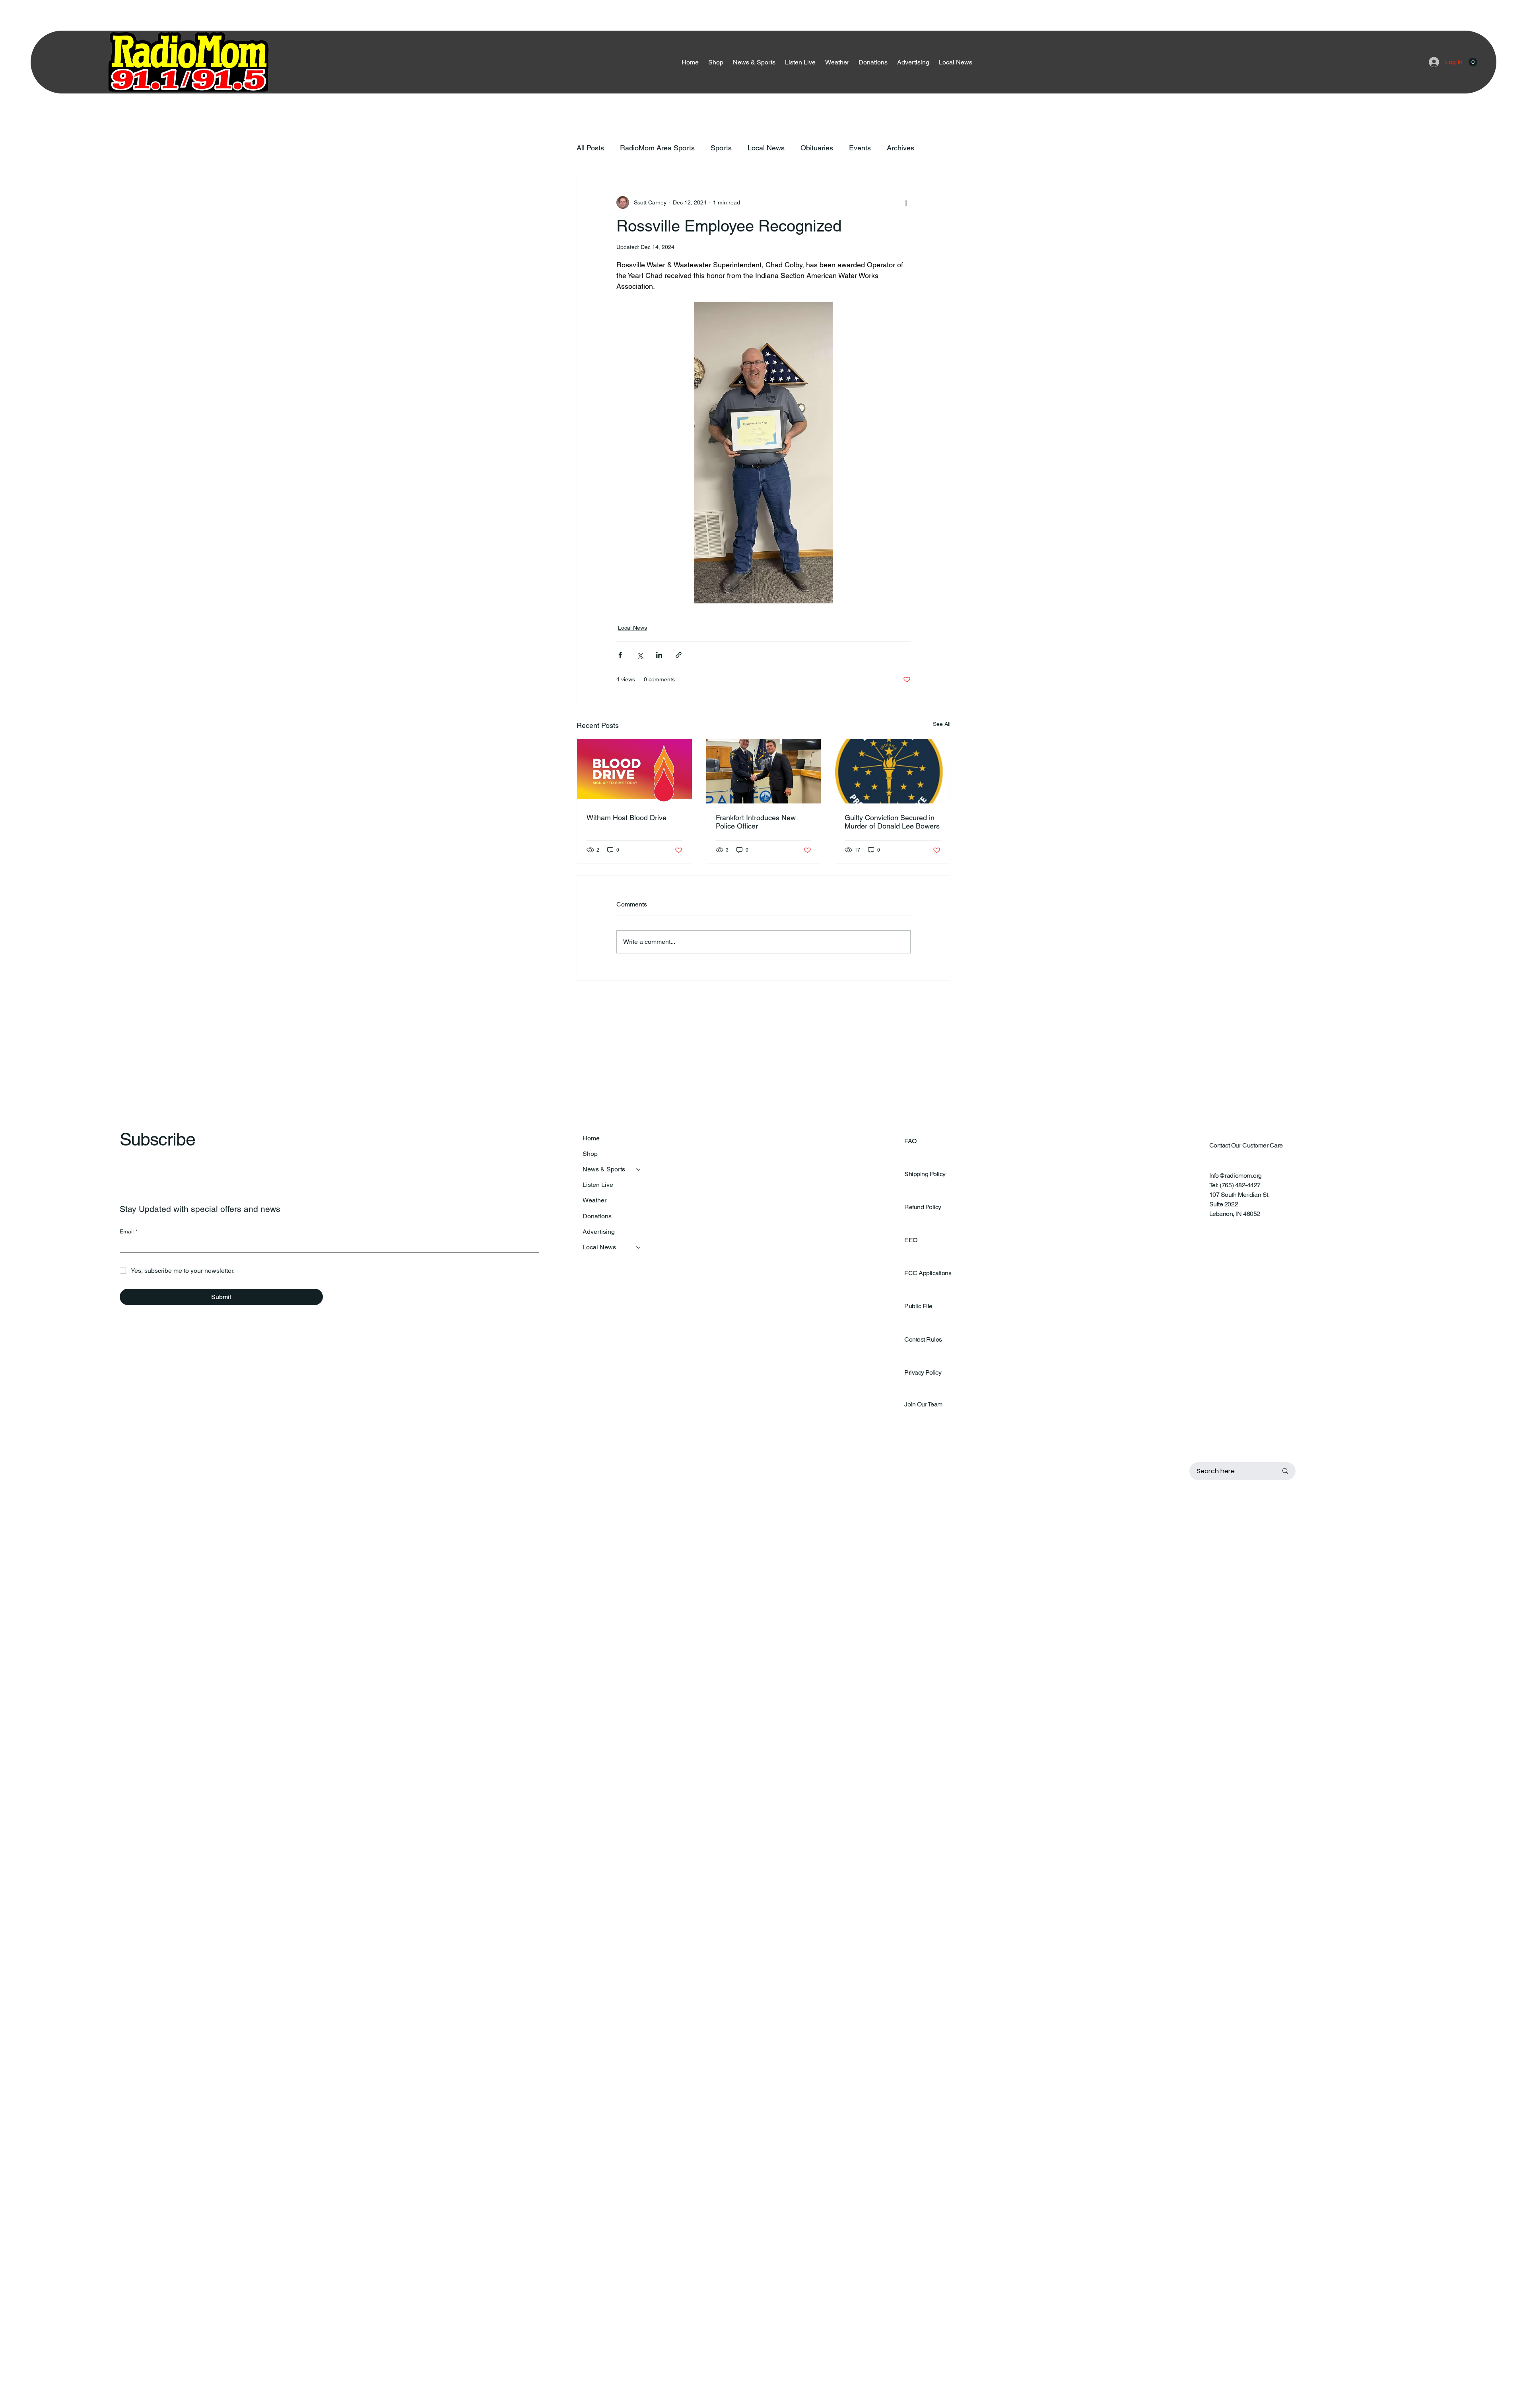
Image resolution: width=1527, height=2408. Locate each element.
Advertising (599, 1232)
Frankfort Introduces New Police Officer (756, 822)
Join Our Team (923, 1404)
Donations (597, 1216)
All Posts (590, 148)
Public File (918, 1306)
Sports (721, 148)
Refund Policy (923, 1207)
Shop (590, 1154)
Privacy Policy (923, 1372)
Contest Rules (923, 1339)
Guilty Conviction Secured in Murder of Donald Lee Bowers (892, 822)
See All (942, 724)
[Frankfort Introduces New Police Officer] (764, 771)
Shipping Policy (925, 1174)
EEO (911, 1240)
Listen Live (598, 1185)
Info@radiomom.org (1236, 1176)
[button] (1473, 62)
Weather (594, 1200)
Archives (900, 148)
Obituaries (817, 148)
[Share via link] (679, 655)
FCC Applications (928, 1273)
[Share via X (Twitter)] (640, 655)
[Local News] (639, 1247)
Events (860, 148)
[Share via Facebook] (620, 655)
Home (591, 1138)
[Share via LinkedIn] (659, 655)
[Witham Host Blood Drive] (634, 771)
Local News (766, 148)
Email (128, 1231)
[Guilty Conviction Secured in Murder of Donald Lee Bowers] (893, 771)
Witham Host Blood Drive (627, 818)
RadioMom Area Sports (657, 148)
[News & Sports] (639, 1169)
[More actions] (906, 202)
